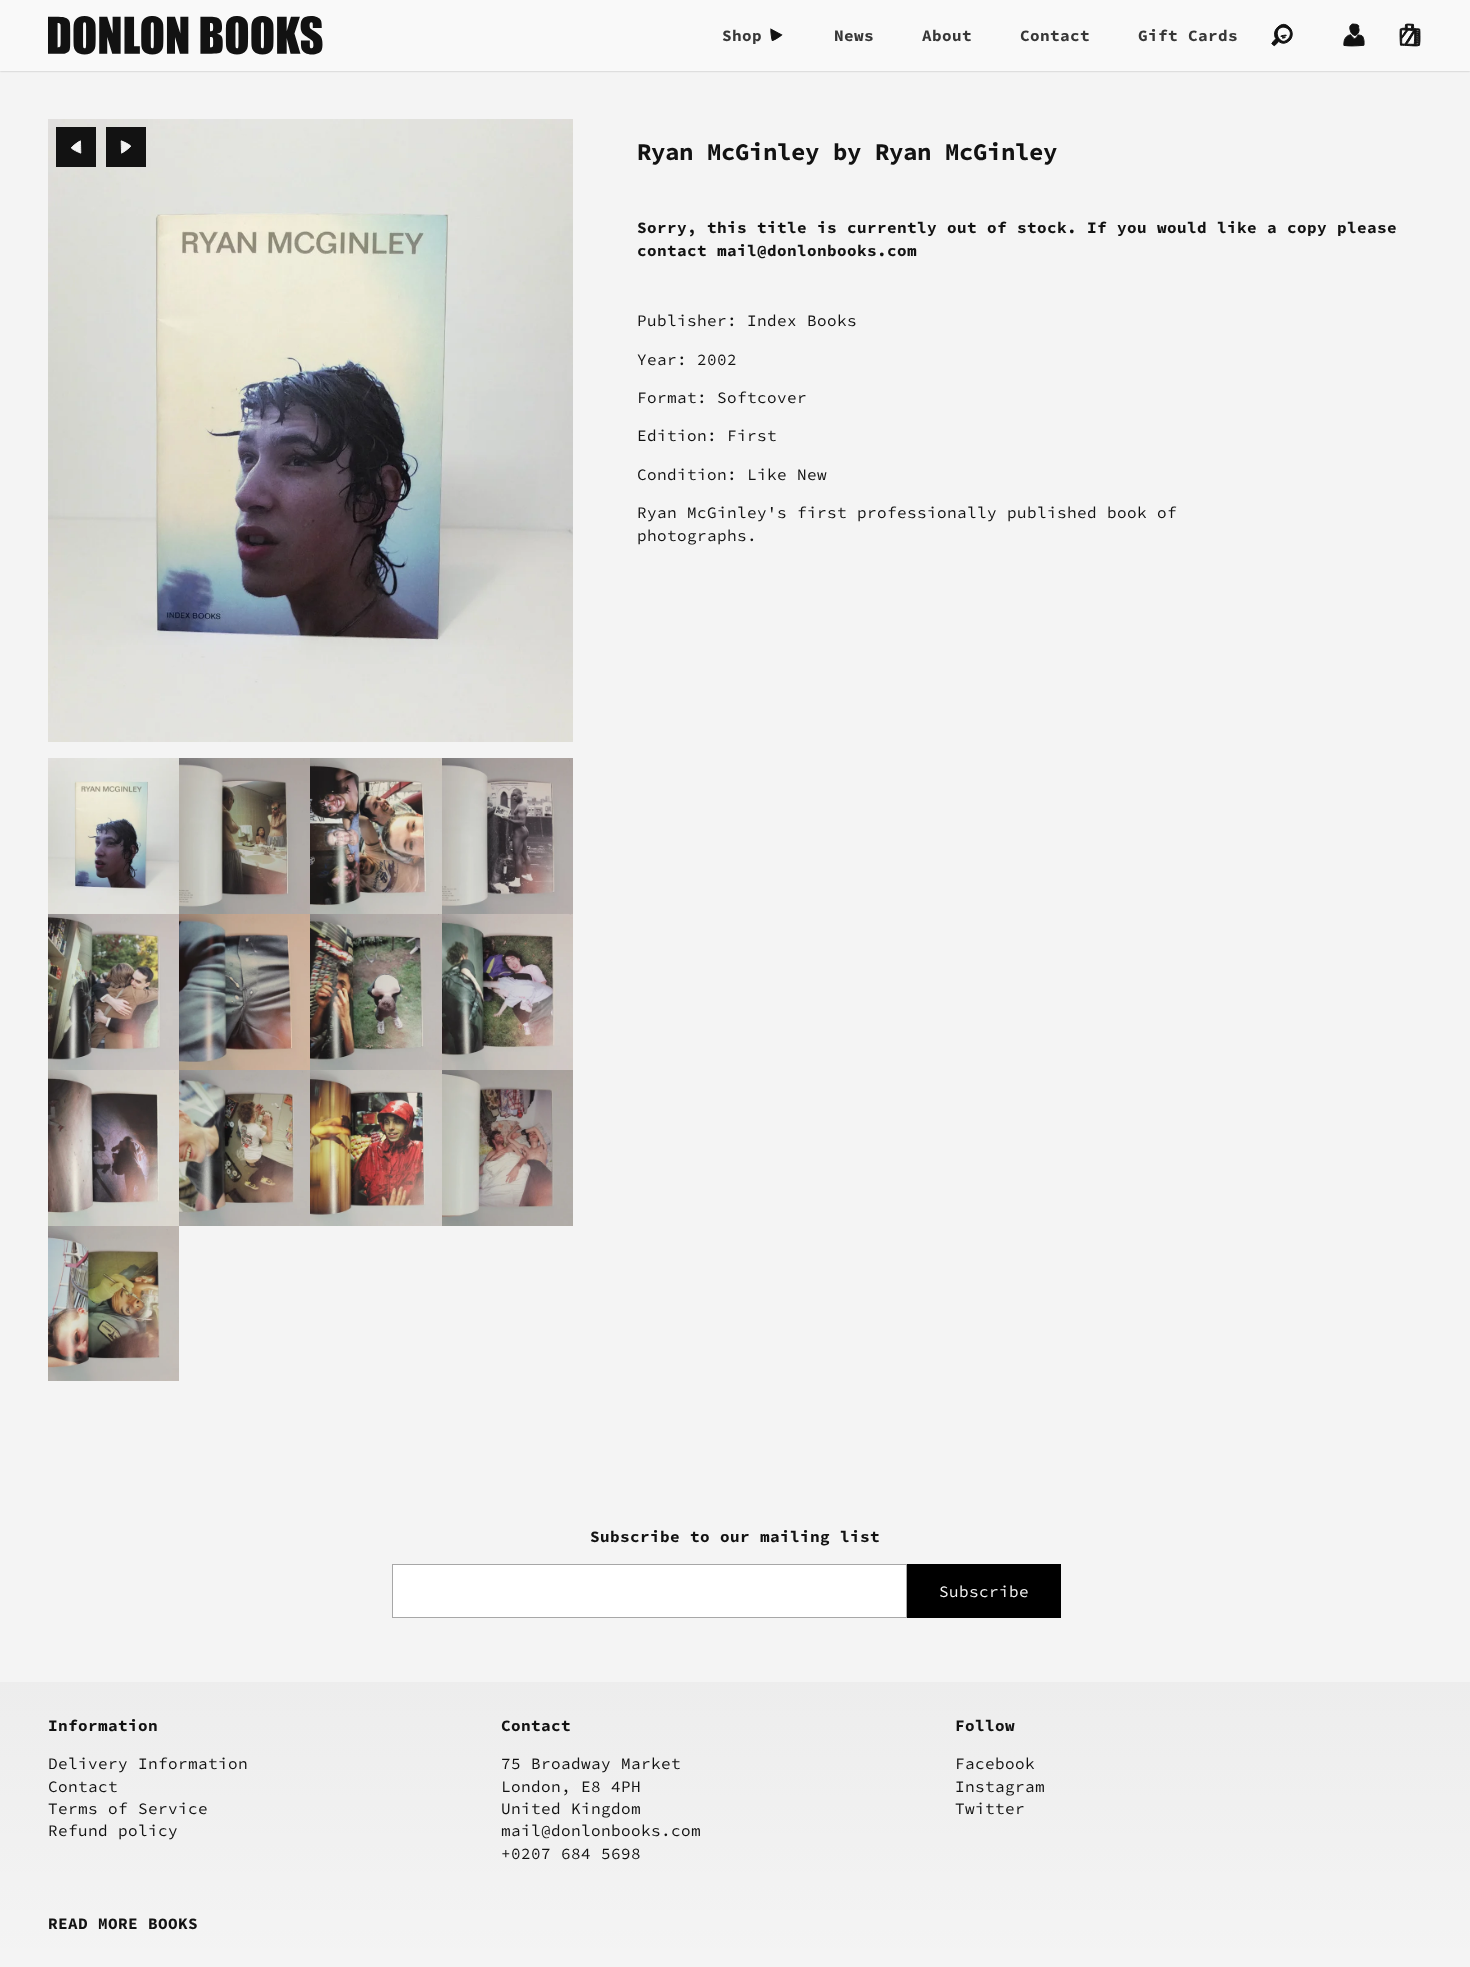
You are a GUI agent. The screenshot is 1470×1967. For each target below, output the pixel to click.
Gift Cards (1188, 35)
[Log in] (1354, 35)
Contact (1055, 35)
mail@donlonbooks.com (601, 1830)
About (947, 35)
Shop (742, 35)
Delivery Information (148, 1763)
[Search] (1282, 35)
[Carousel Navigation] (101, 147)
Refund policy (113, 1830)
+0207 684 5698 (571, 1853)
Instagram (1000, 1786)
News (854, 35)
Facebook (995, 1763)
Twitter (990, 1808)
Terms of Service (128, 1808)
